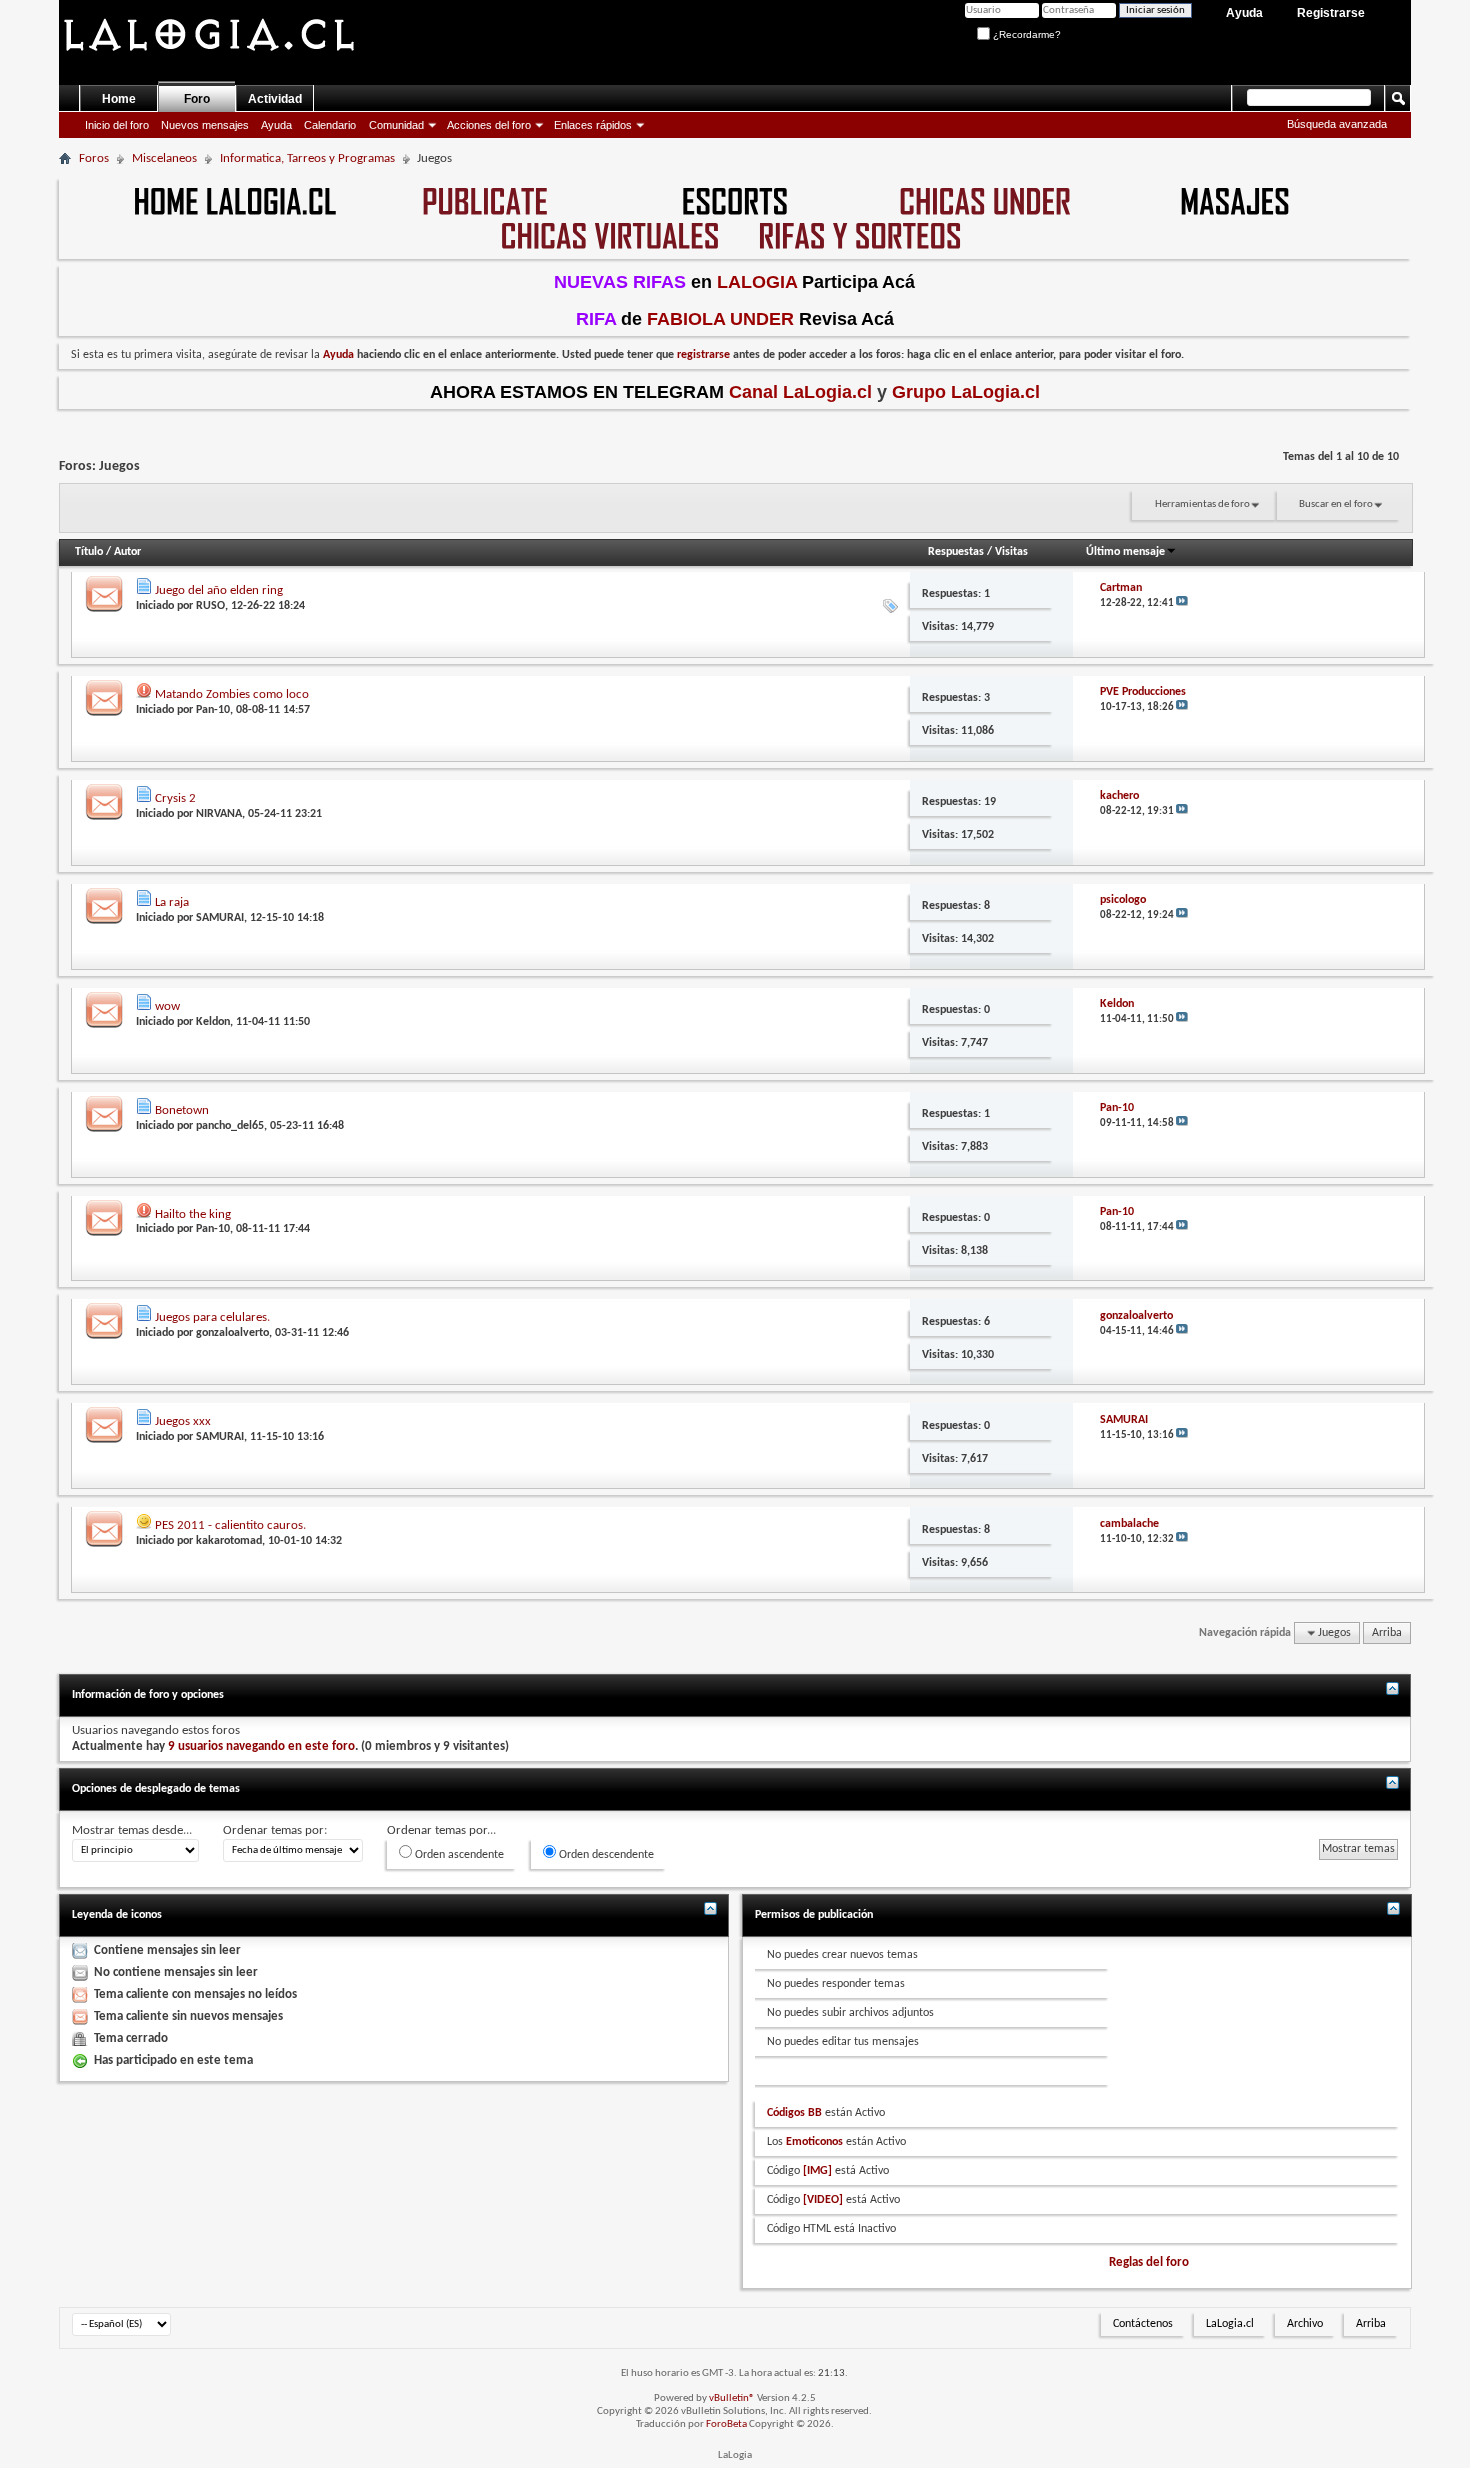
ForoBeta (726, 2424)
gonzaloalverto (232, 1333)
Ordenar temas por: (275, 1830)
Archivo (1305, 2324)
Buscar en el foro (1336, 504)
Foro (197, 99)
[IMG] (817, 2171)
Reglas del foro (1149, 2262)
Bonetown (182, 1110)
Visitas (1011, 552)
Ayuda (1244, 13)
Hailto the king (193, 1214)
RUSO (210, 606)
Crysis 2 (175, 798)
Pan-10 (213, 710)
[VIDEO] (823, 2200)
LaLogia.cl (1230, 2324)
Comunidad (396, 125)
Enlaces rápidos (593, 125)
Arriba (1387, 1633)
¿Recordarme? (1025, 34)
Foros (94, 158)
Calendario (330, 125)
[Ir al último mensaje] (1182, 603)
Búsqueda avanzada (1337, 124)
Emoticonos (814, 2142)
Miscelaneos (164, 158)
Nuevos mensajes (205, 125)
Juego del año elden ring (219, 590)
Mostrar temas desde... (132, 1830)
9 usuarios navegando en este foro (261, 1746)
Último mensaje (1125, 552)
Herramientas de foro (1202, 504)
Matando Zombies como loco (232, 694)
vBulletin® (732, 2398)
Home (119, 99)
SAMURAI (220, 918)
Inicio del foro (117, 125)
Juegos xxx (183, 1421)
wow (167, 1006)
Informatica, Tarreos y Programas (307, 158)
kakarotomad (229, 1541)
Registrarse (1331, 13)
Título (89, 552)
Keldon (213, 1022)
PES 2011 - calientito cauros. (230, 1525)
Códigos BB (794, 2113)
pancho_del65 (230, 1126)
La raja (172, 902)
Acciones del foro (489, 125)
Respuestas (956, 552)
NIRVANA (219, 814)
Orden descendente (605, 1855)
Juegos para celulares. (212, 1317)
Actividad (275, 99)
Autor (127, 552)
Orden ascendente (458, 1855)
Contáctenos (1143, 2324)
